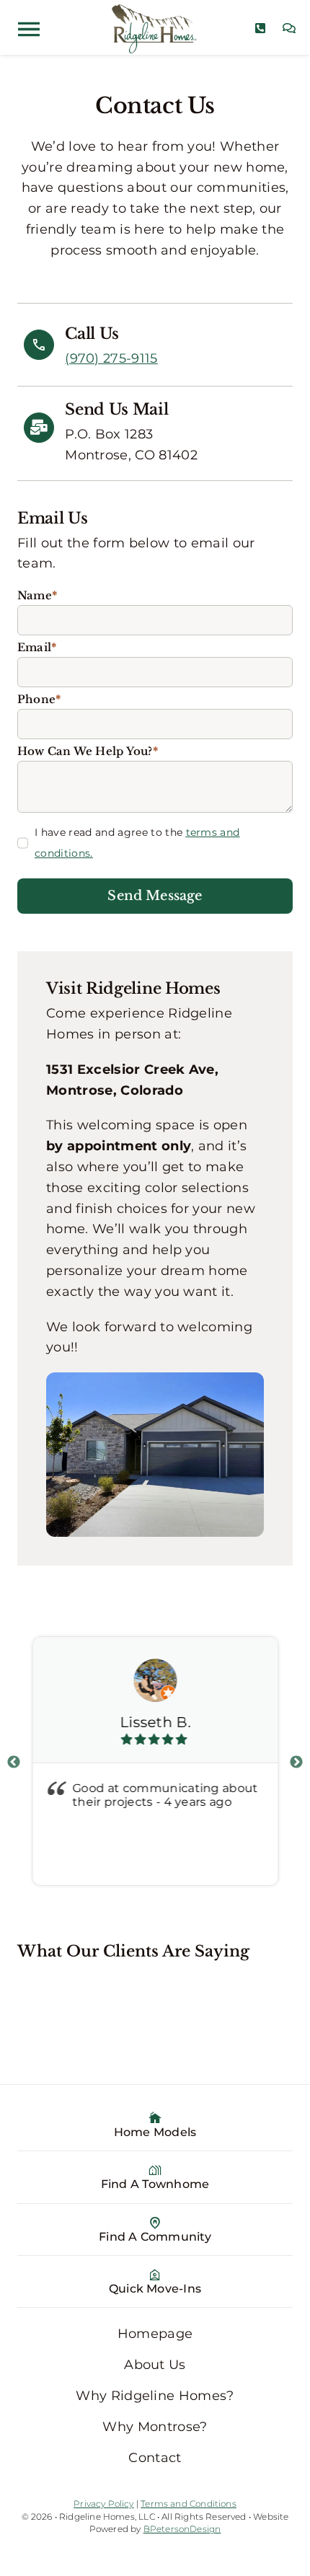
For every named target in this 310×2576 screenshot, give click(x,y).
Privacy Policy (104, 2504)
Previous (14, 1763)
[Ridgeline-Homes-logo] (155, 11)
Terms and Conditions (189, 2504)
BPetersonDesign (182, 2529)
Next (296, 1763)
